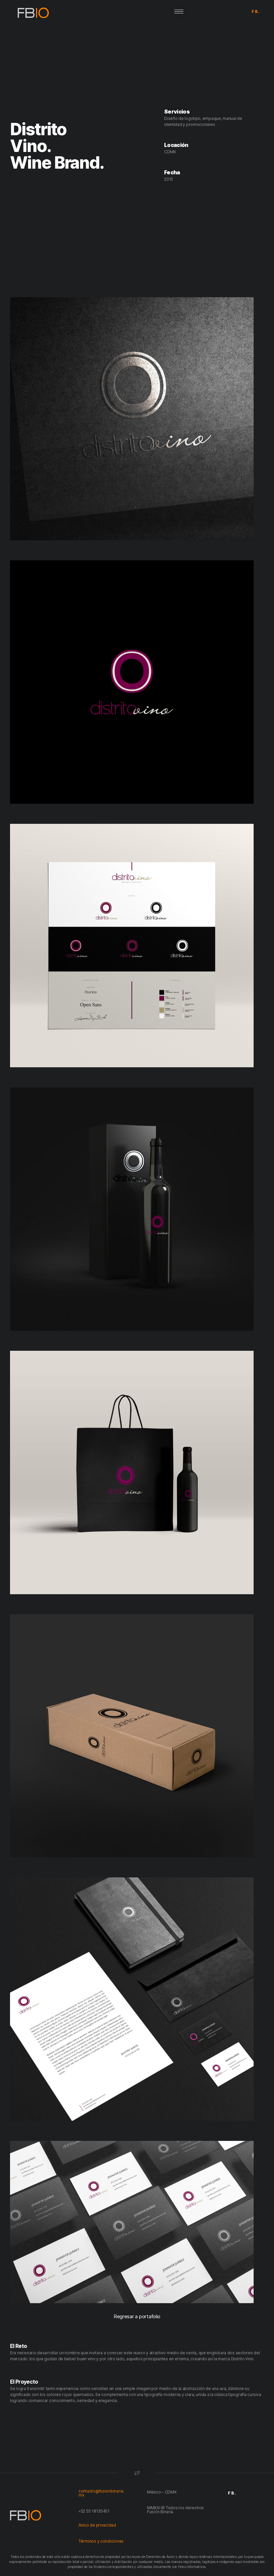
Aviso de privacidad (98, 2525)
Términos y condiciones (101, 2541)
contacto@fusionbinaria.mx (101, 2493)
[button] (137, 2316)
